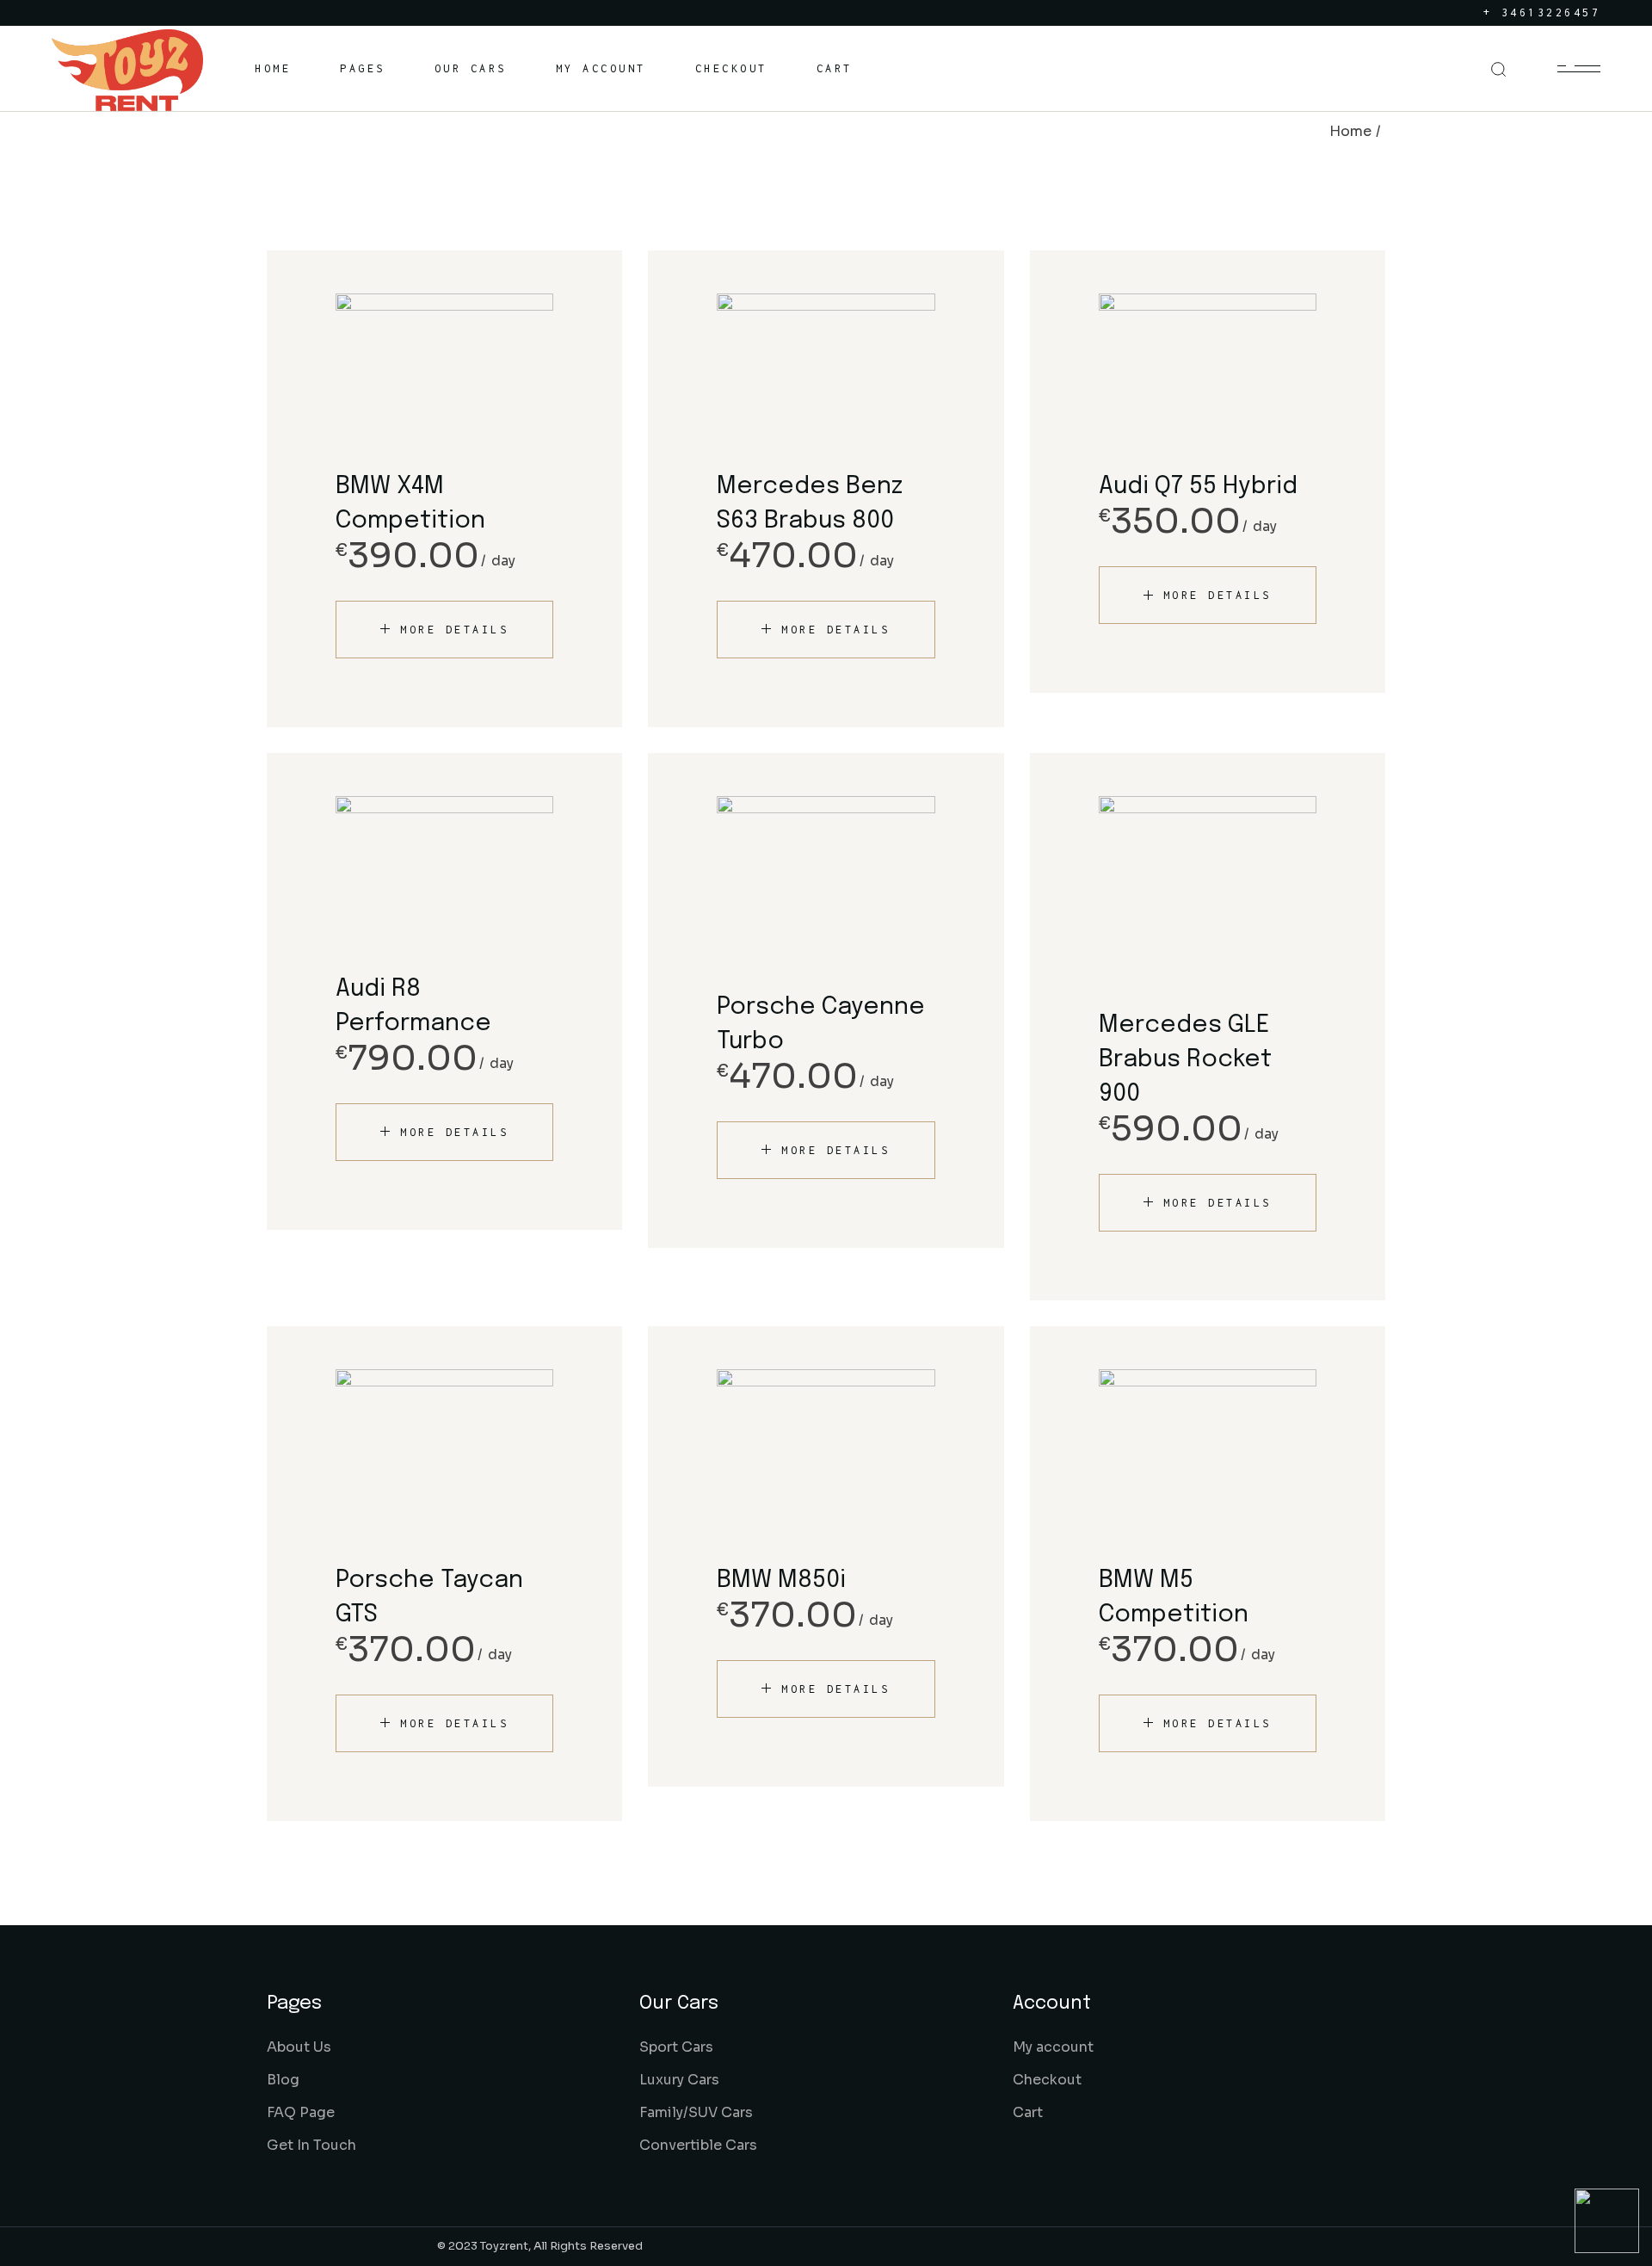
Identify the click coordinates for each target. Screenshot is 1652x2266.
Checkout (1047, 2080)
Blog (283, 2080)
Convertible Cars (698, 2145)
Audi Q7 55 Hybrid (1198, 487)
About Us (299, 2047)
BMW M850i (781, 1581)
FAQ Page (301, 2112)
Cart (1028, 2112)
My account (1053, 2047)
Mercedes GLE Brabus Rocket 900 (1185, 1060)
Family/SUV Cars (696, 2112)
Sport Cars (676, 2047)
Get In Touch (311, 2145)
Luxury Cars (679, 2080)
